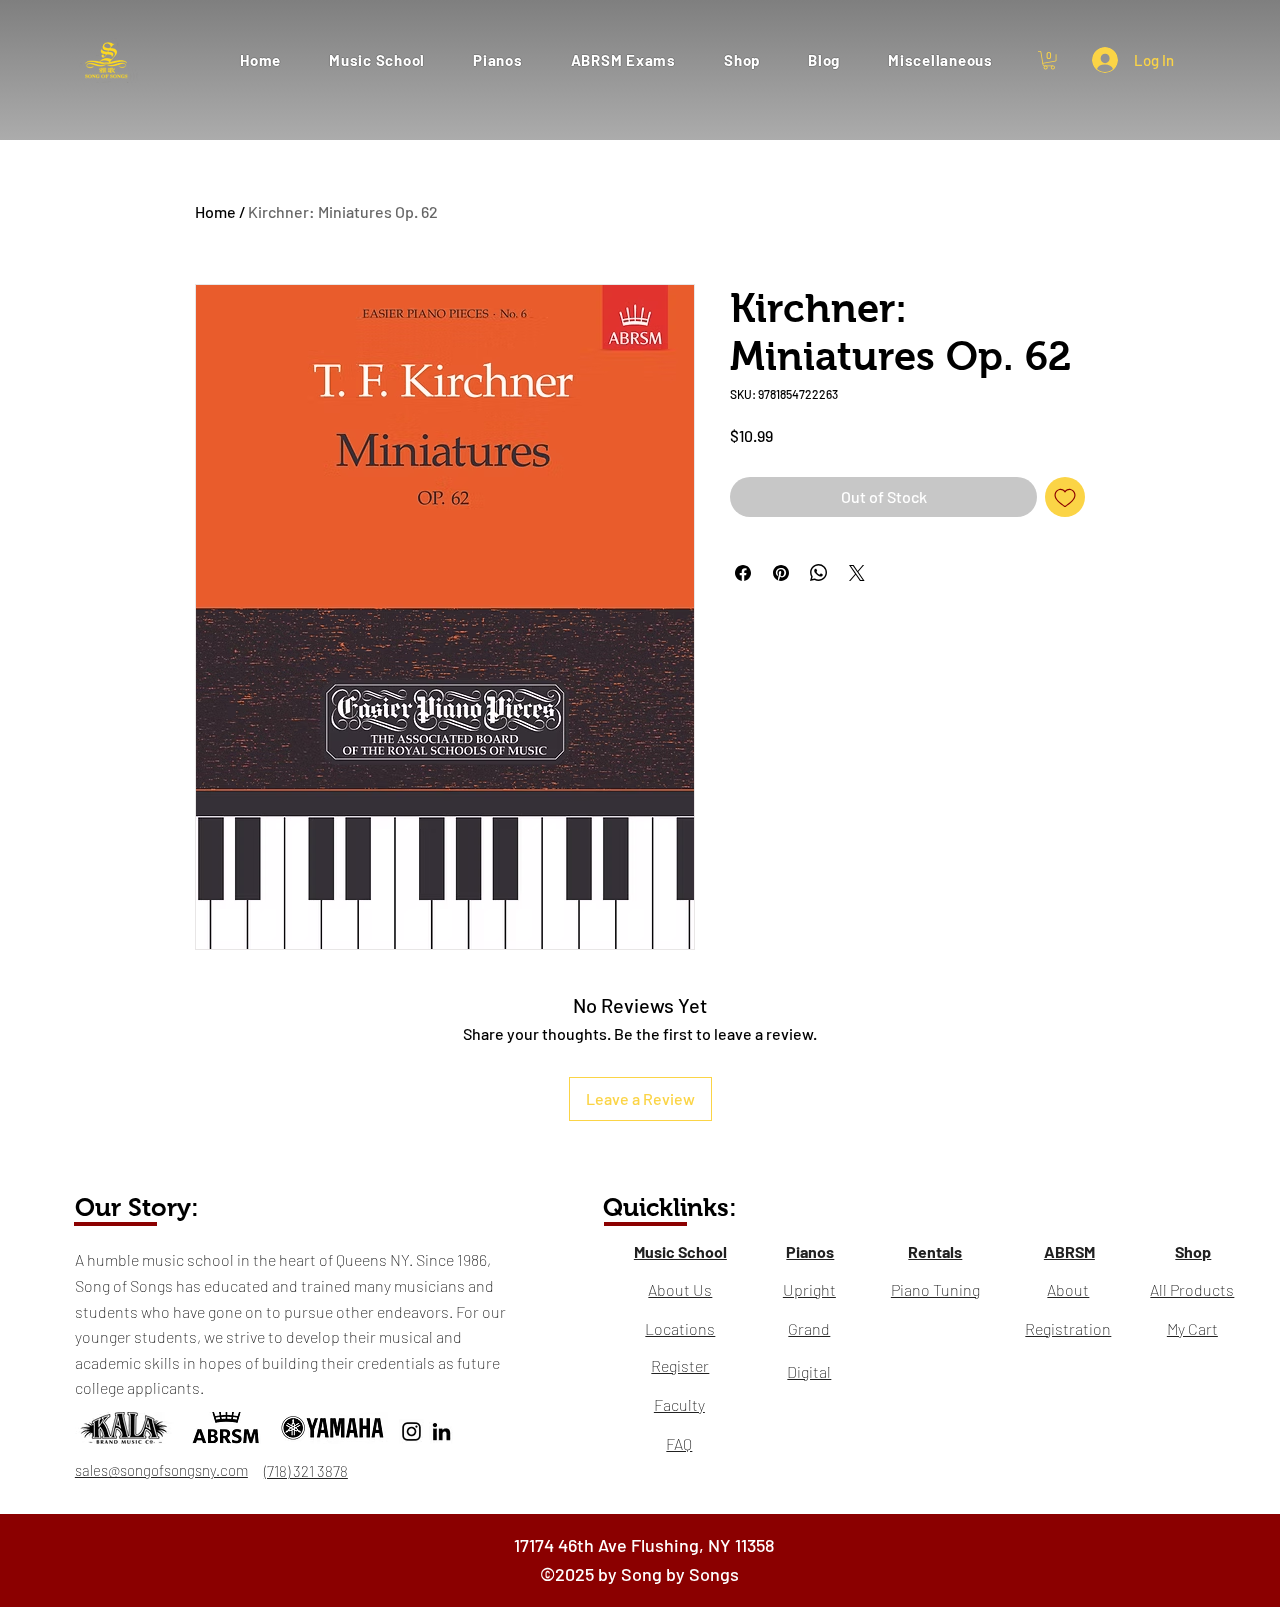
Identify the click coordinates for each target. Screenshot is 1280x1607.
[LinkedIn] (441, 1431)
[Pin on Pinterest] (781, 573)
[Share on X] (857, 573)
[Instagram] (411, 1431)
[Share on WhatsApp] (819, 573)
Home (215, 211)
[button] (623, 59)
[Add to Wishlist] (1065, 497)
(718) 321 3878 (306, 1471)
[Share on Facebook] (743, 573)
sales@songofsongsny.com (161, 1470)
